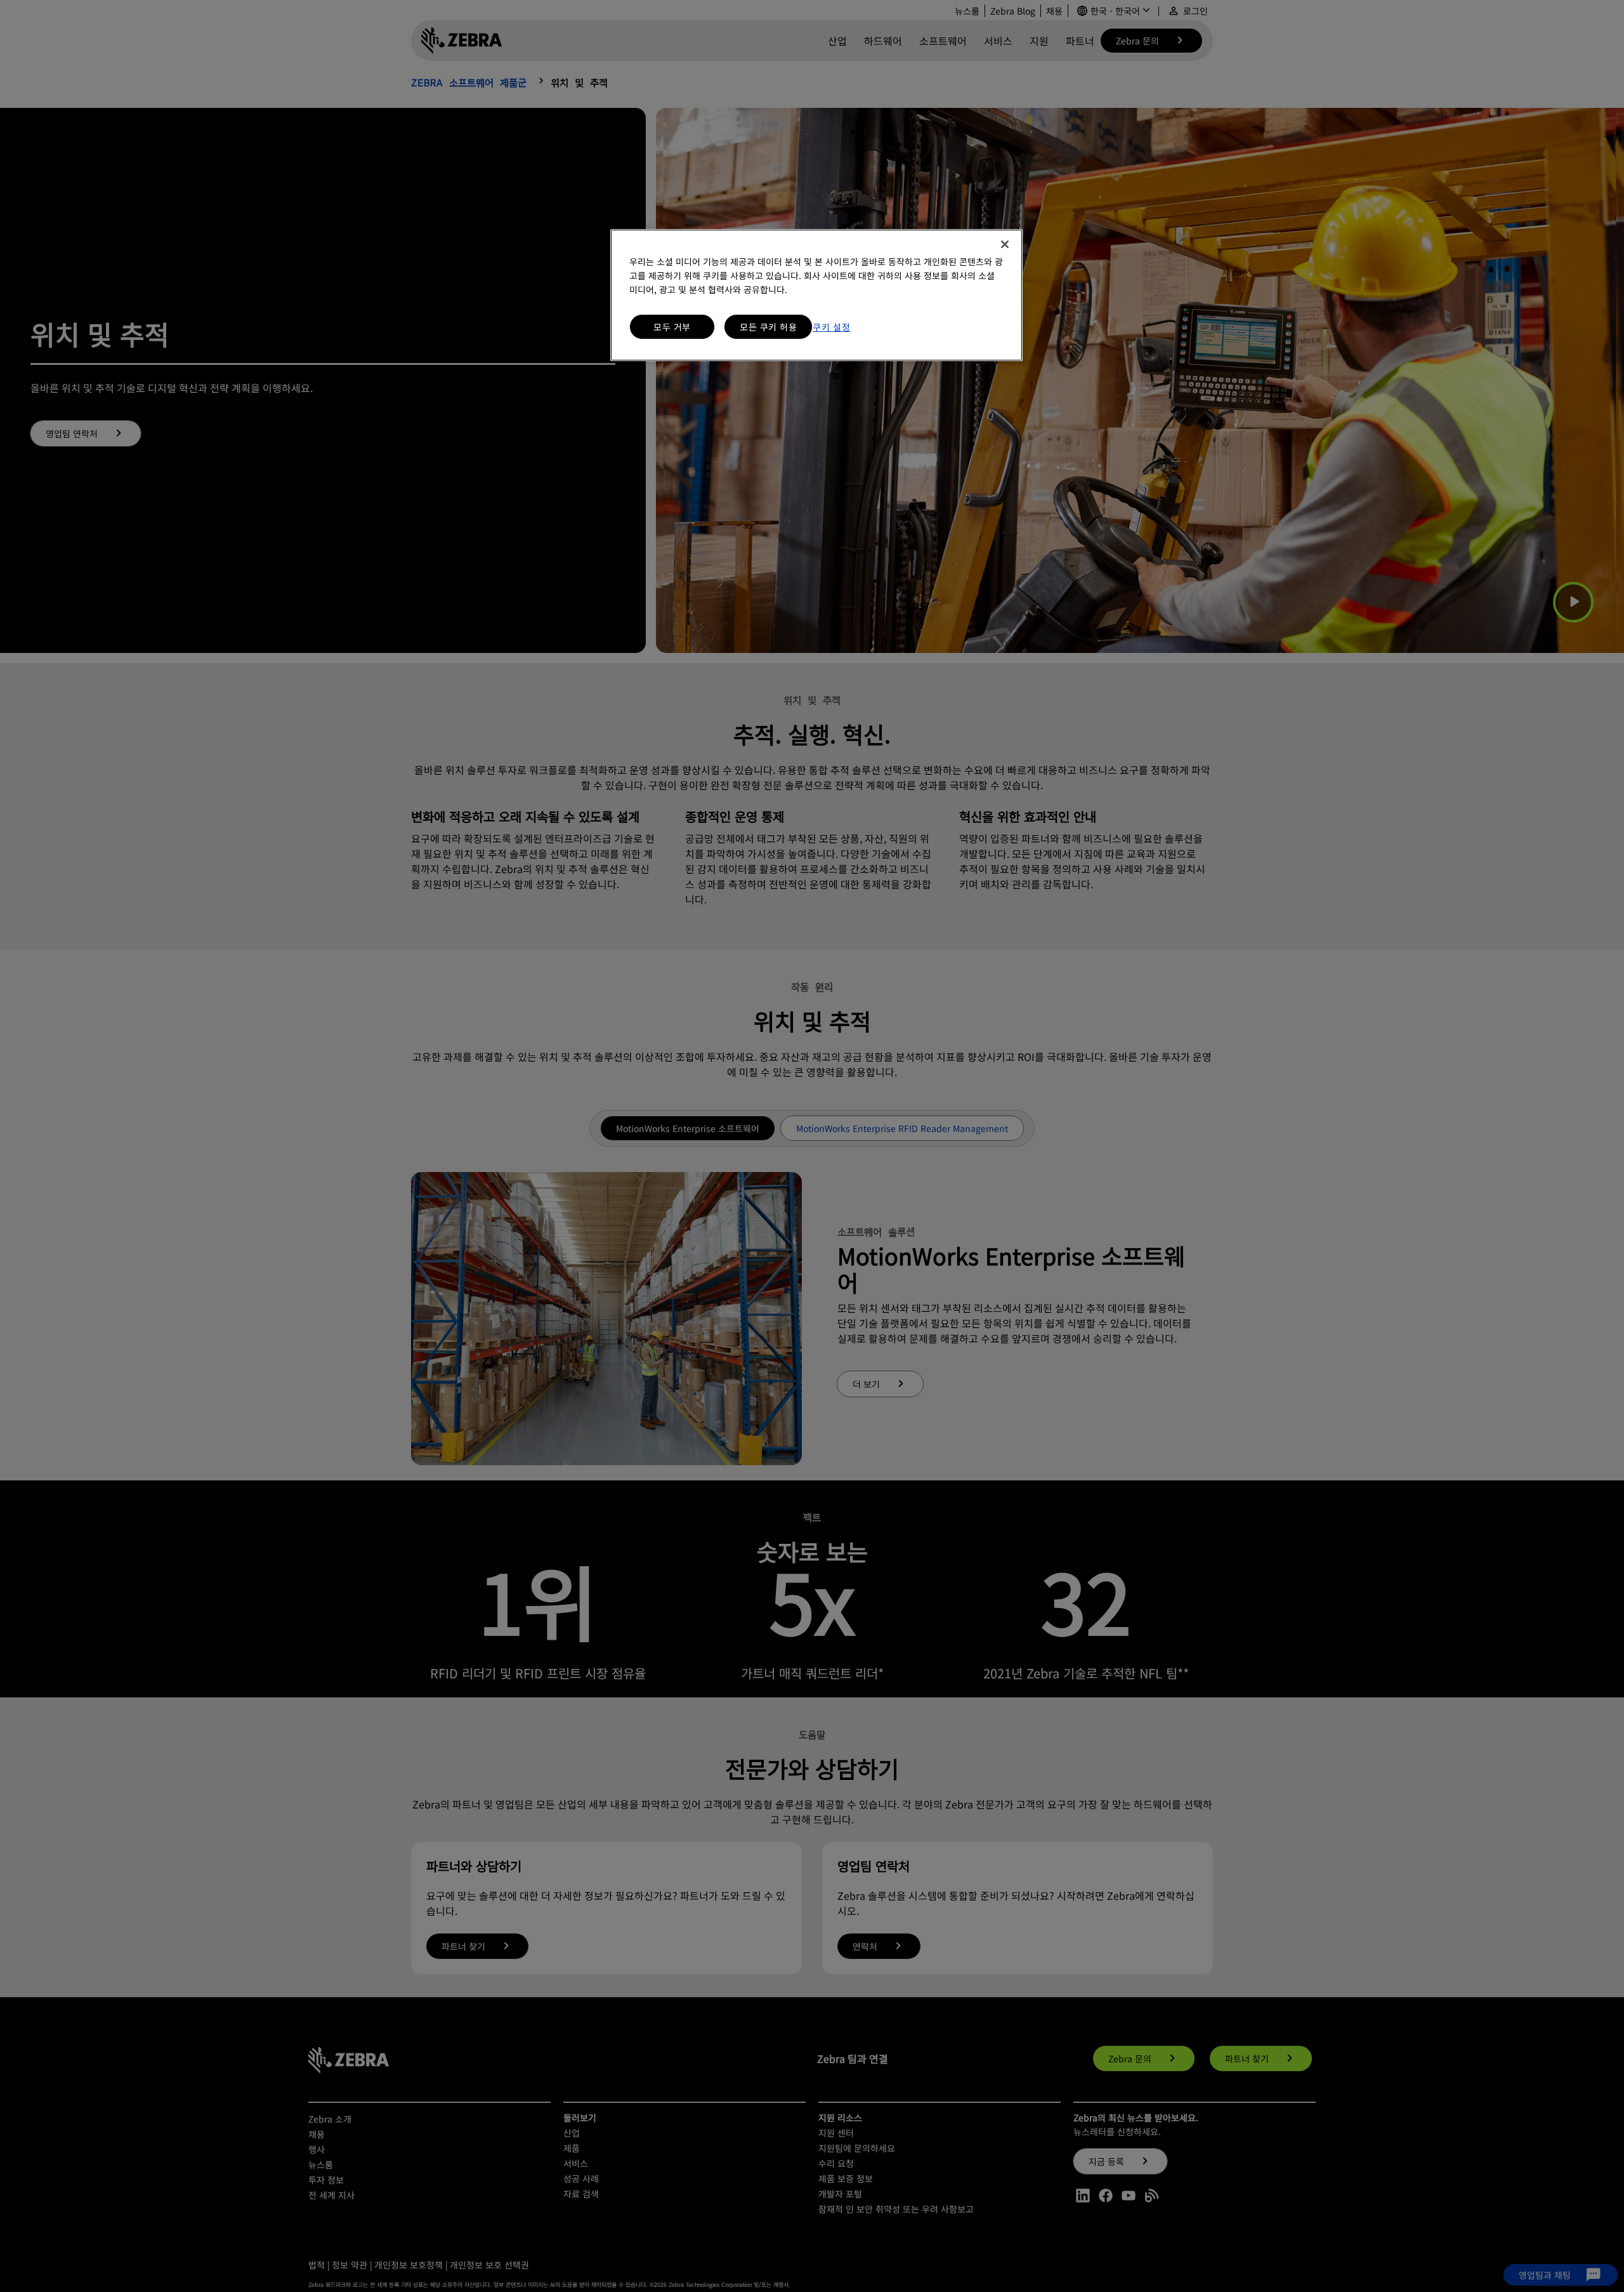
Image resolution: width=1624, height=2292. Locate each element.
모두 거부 (672, 327)
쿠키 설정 (832, 327)
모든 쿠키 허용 (768, 327)
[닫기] (1005, 244)
